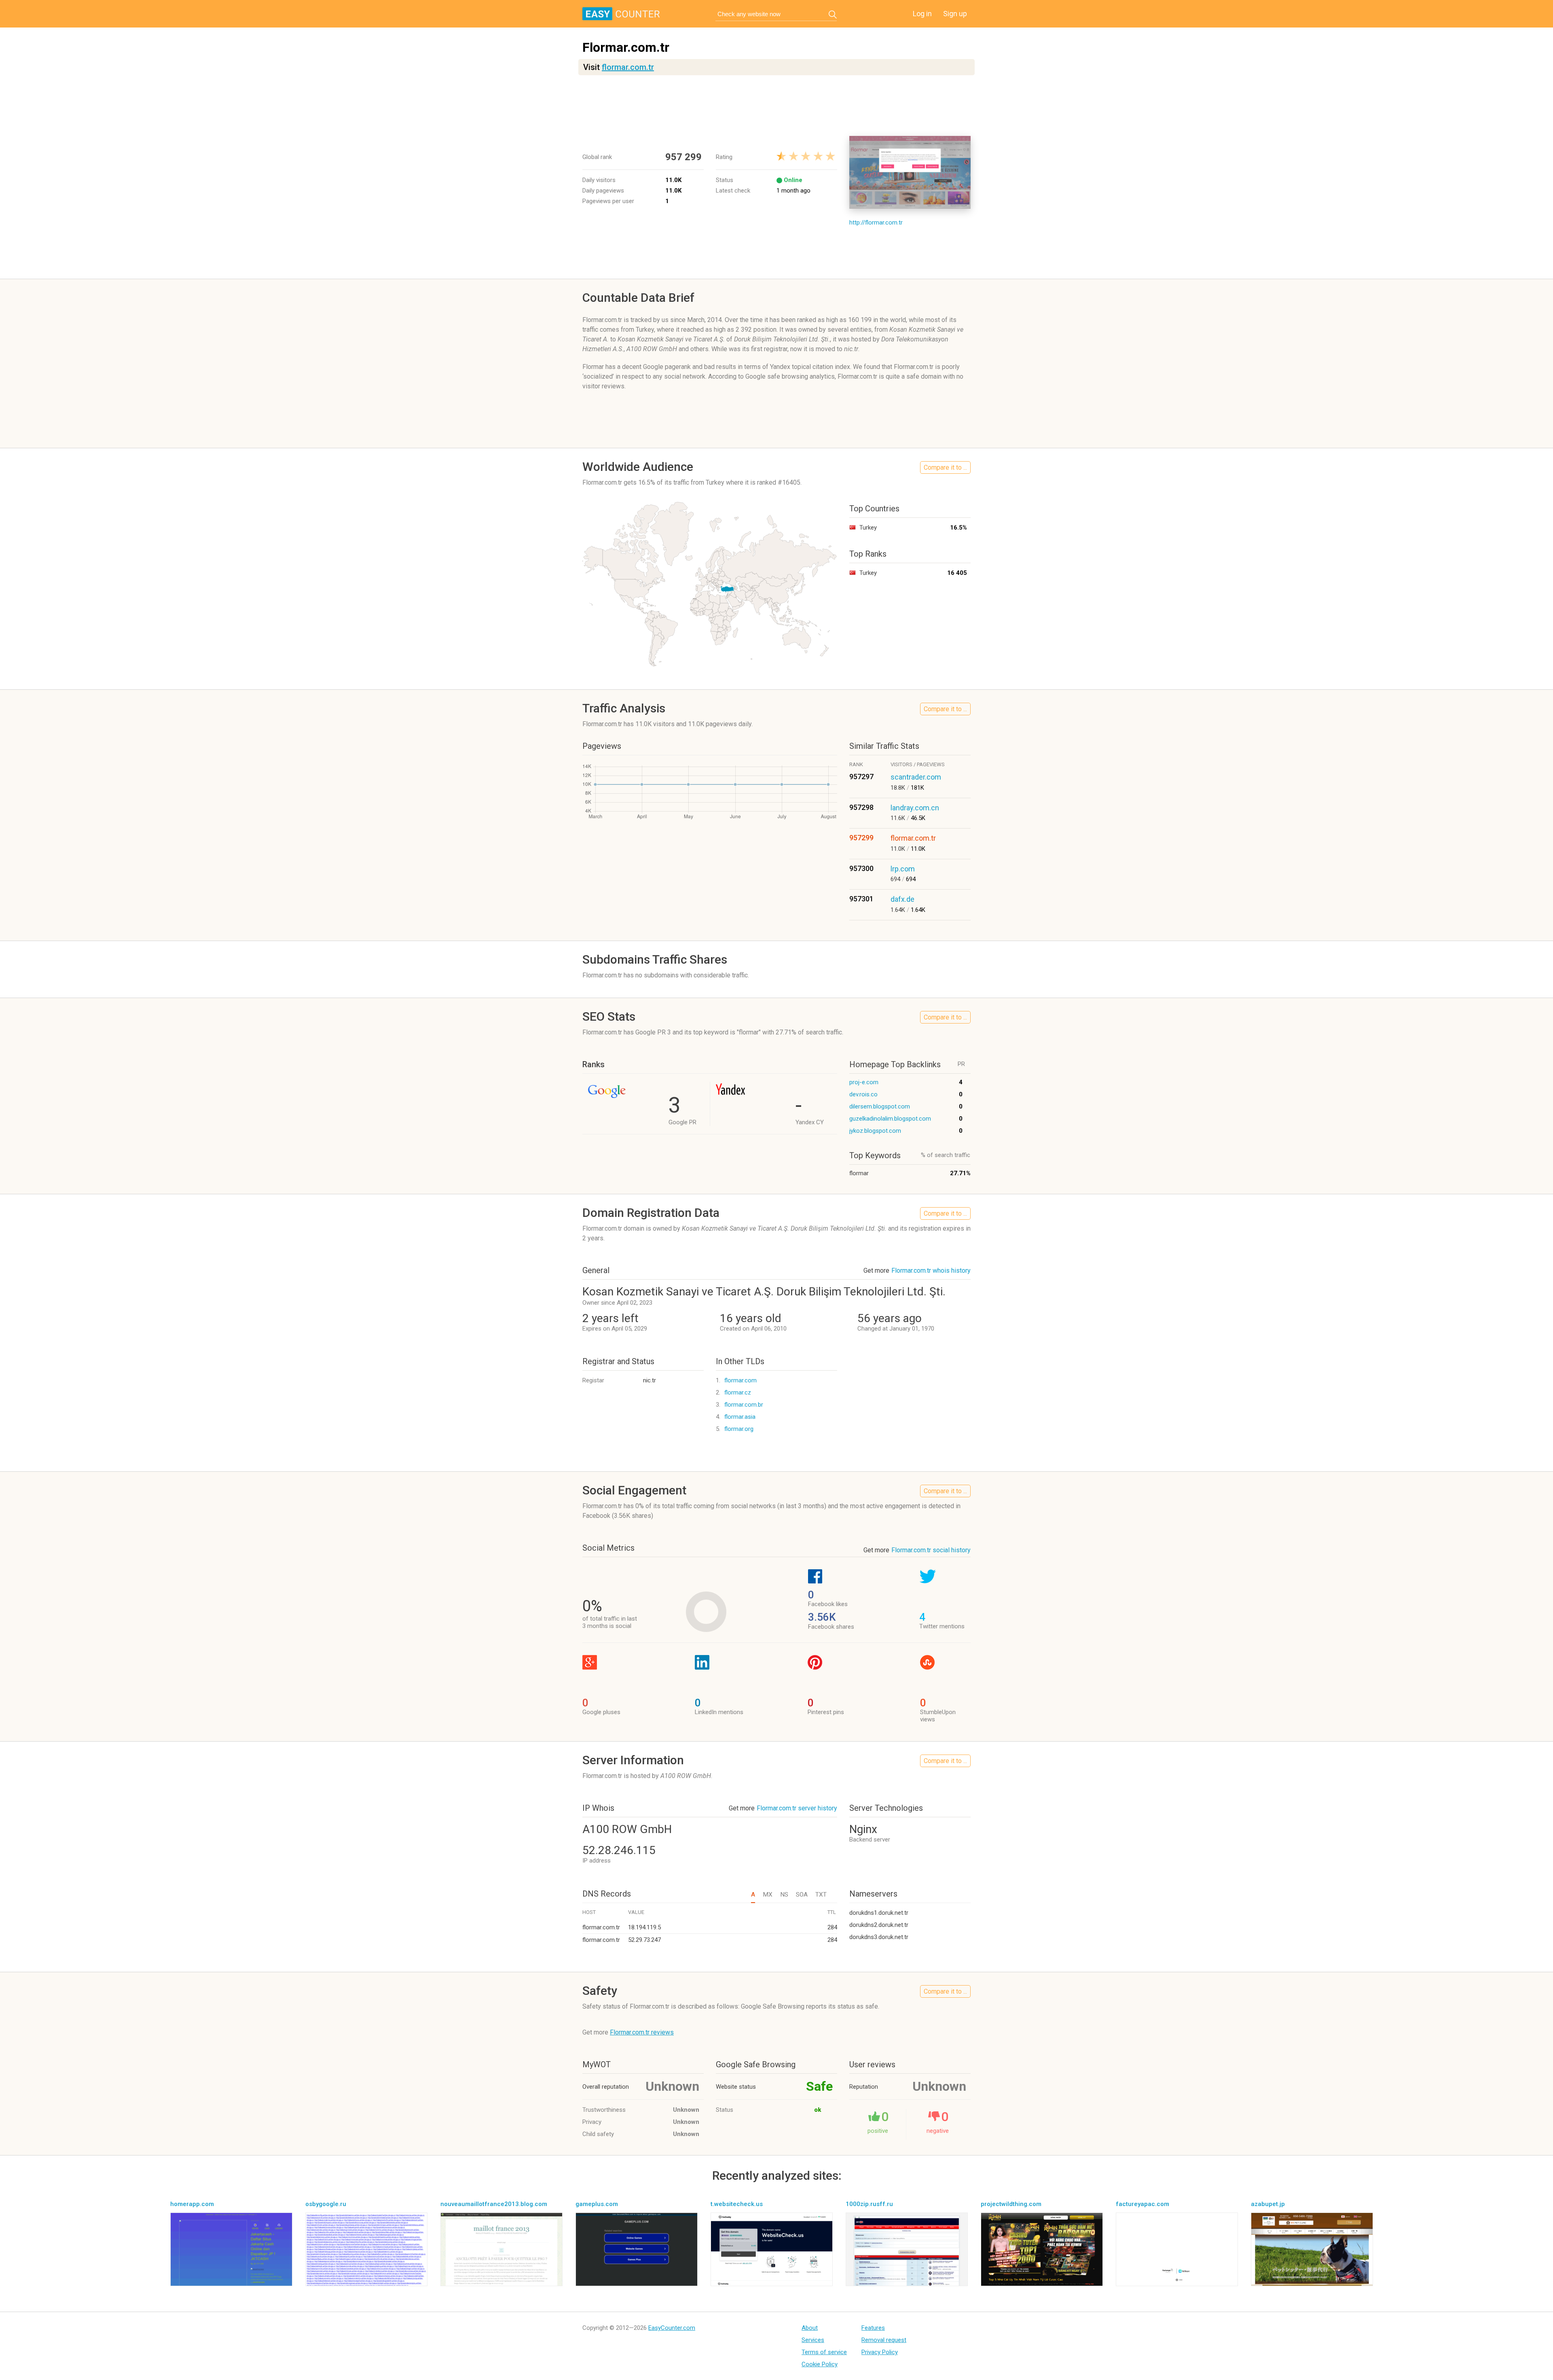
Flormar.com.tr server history (797, 1808)
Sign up (955, 14)
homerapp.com (192, 2204)
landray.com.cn (915, 808)
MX (768, 1895)
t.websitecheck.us (737, 2204)
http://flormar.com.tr (876, 223)
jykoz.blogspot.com (875, 1131)
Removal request (884, 2340)
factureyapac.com (1143, 2204)
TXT (821, 1895)
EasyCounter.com (672, 2328)
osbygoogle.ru (326, 2204)
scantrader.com (916, 777)
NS (784, 1895)
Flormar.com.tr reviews (642, 2032)
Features (873, 2328)
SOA (802, 1895)
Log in (922, 14)
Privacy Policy (880, 2352)
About (810, 2328)
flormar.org (739, 1429)
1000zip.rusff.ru (869, 2204)
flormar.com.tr (628, 67)
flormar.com (741, 1380)
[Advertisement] (776, 106)
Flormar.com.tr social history (931, 1550)
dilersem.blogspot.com (880, 1106)
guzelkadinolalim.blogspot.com (890, 1119)
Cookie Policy (820, 2364)
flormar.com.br (744, 1405)
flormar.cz (738, 1392)
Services (813, 2340)
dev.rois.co (863, 1094)
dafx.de (902, 899)
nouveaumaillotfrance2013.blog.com (494, 2204)
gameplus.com (597, 2204)
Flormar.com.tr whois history (931, 1271)
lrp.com (903, 869)
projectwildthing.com (1011, 2204)
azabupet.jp (1268, 2204)
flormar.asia (740, 1417)
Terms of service (824, 2352)
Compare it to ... (945, 467)
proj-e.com (864, 1082)
